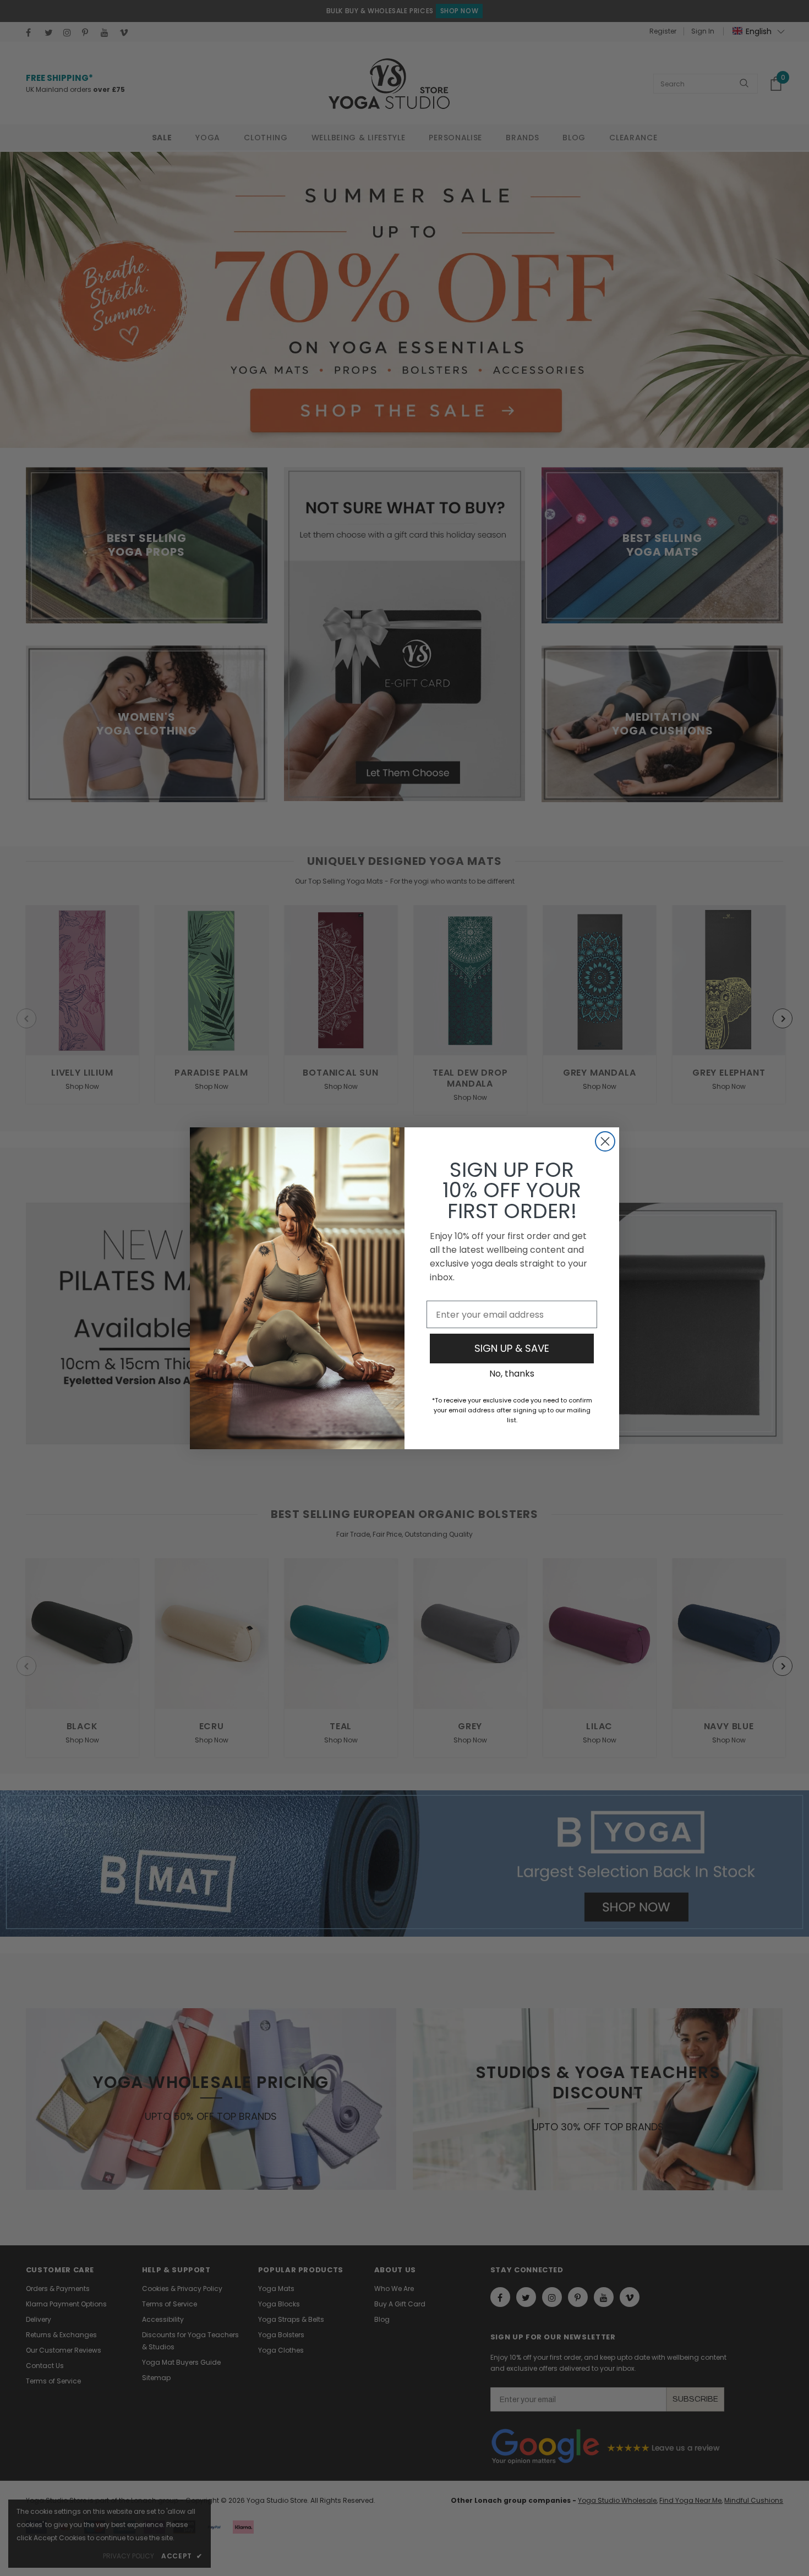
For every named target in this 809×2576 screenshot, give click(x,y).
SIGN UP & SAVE (512, 1348)
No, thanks (512, 1374)
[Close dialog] (605, 1141)
